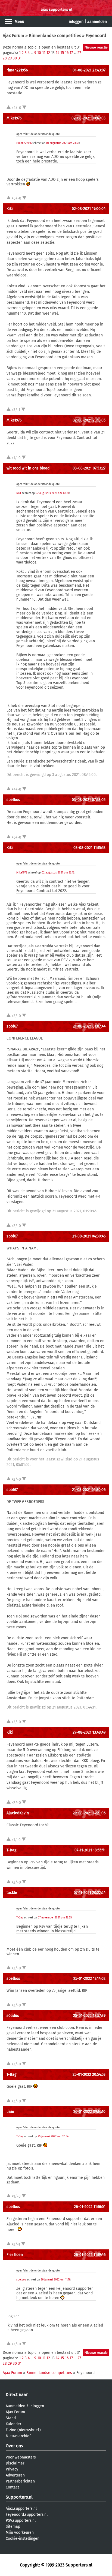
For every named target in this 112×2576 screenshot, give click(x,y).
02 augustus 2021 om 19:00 (52, 493)
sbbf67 (12, 1026)
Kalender (13, 2424)
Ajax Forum (13, 36)
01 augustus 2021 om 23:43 (63, 143)
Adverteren (15, 2475)
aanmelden (97, 22)
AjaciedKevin (18, 1813)
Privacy (12, 2469)
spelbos (13, 800)
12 (48, 53)
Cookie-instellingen (23, 2539)
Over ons (14, 2446)
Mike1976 (14, 118)
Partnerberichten (20, 2481)
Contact (12, 2487)
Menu (19, 22)
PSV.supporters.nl (21, 2521)
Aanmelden (15, 2406)
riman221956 (17, 70)
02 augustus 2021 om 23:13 (58, 873)
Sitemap (13, 2527)
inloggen (76, 22)
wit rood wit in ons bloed (28, 468)
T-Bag (11, 1850)
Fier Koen (15, 2255)
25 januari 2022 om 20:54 (53, 2137)
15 (62, 53)
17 (71, 53)
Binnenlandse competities (55, 36)
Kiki (10, 209)
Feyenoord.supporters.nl (27, 2515)
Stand (11, 2418)
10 (39, 53)
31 (20, 58)
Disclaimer (15, 2463)
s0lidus (13, 2016)
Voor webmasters (21, 2457)
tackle (12, 1893)
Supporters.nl (19, 2497)
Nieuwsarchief (18, 2436)
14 (57, 53)
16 (67, 53)
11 (44, 53)
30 (15, 58)
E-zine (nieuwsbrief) (23, 2430)
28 (5, 58)
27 (79, 53)
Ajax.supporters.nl (21, 2509)
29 (10, 58)
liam (10, 2112)
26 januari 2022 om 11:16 (56, 2280)
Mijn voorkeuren (20, 2533)
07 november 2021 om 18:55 (55, 1918)
